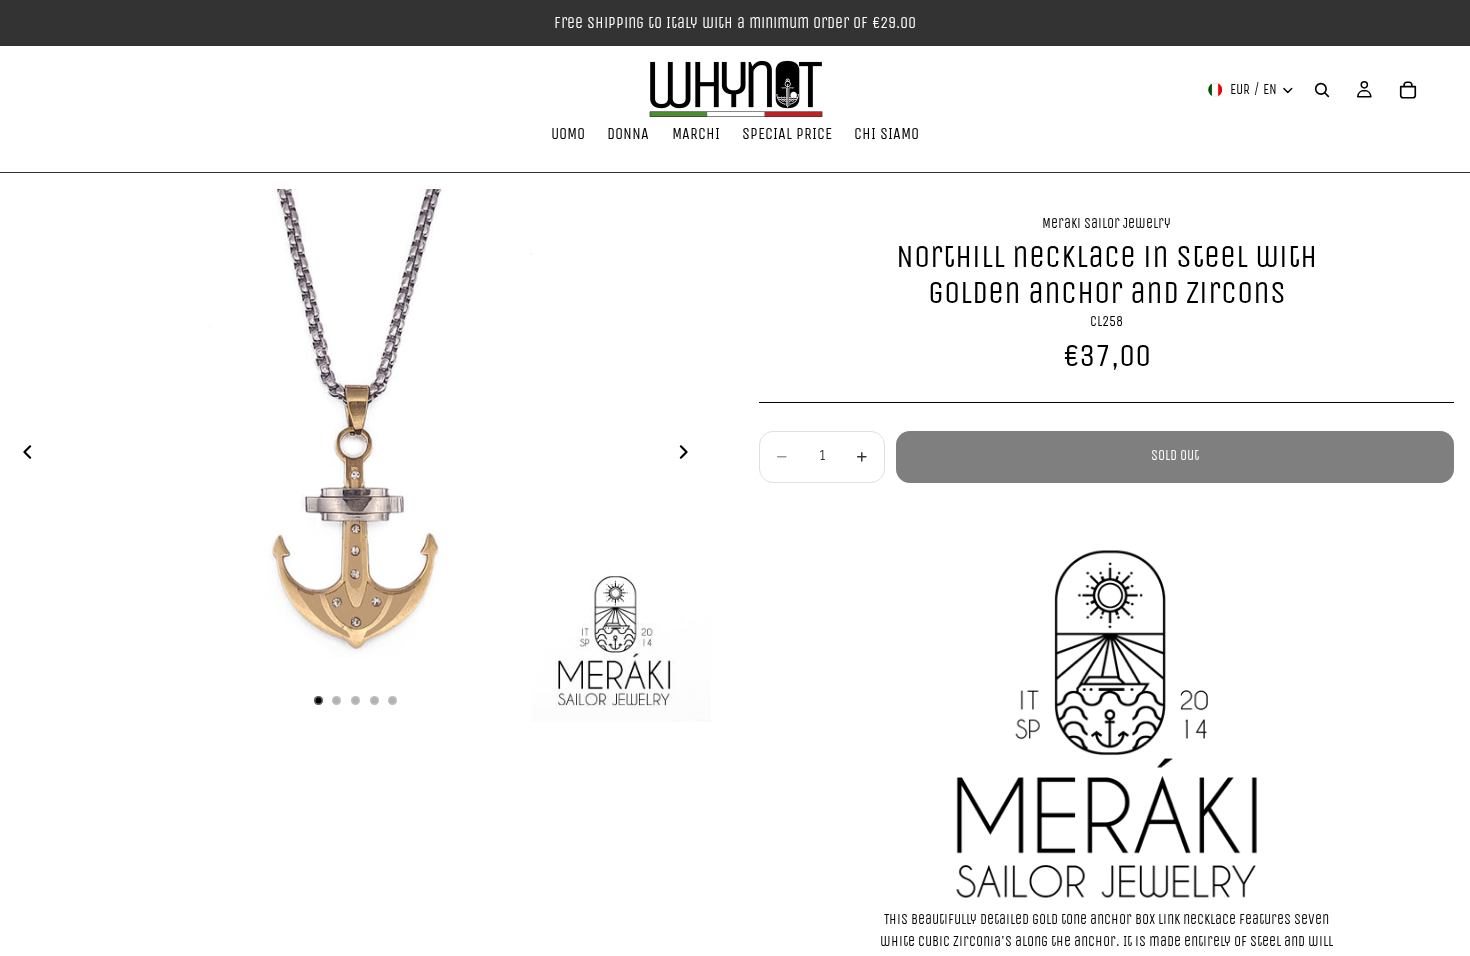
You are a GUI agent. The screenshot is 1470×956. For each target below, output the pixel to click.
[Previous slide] (22, 456)
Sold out (1175, 455)
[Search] (1322, 90)
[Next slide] (689, 456)
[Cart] (1408, 90)
